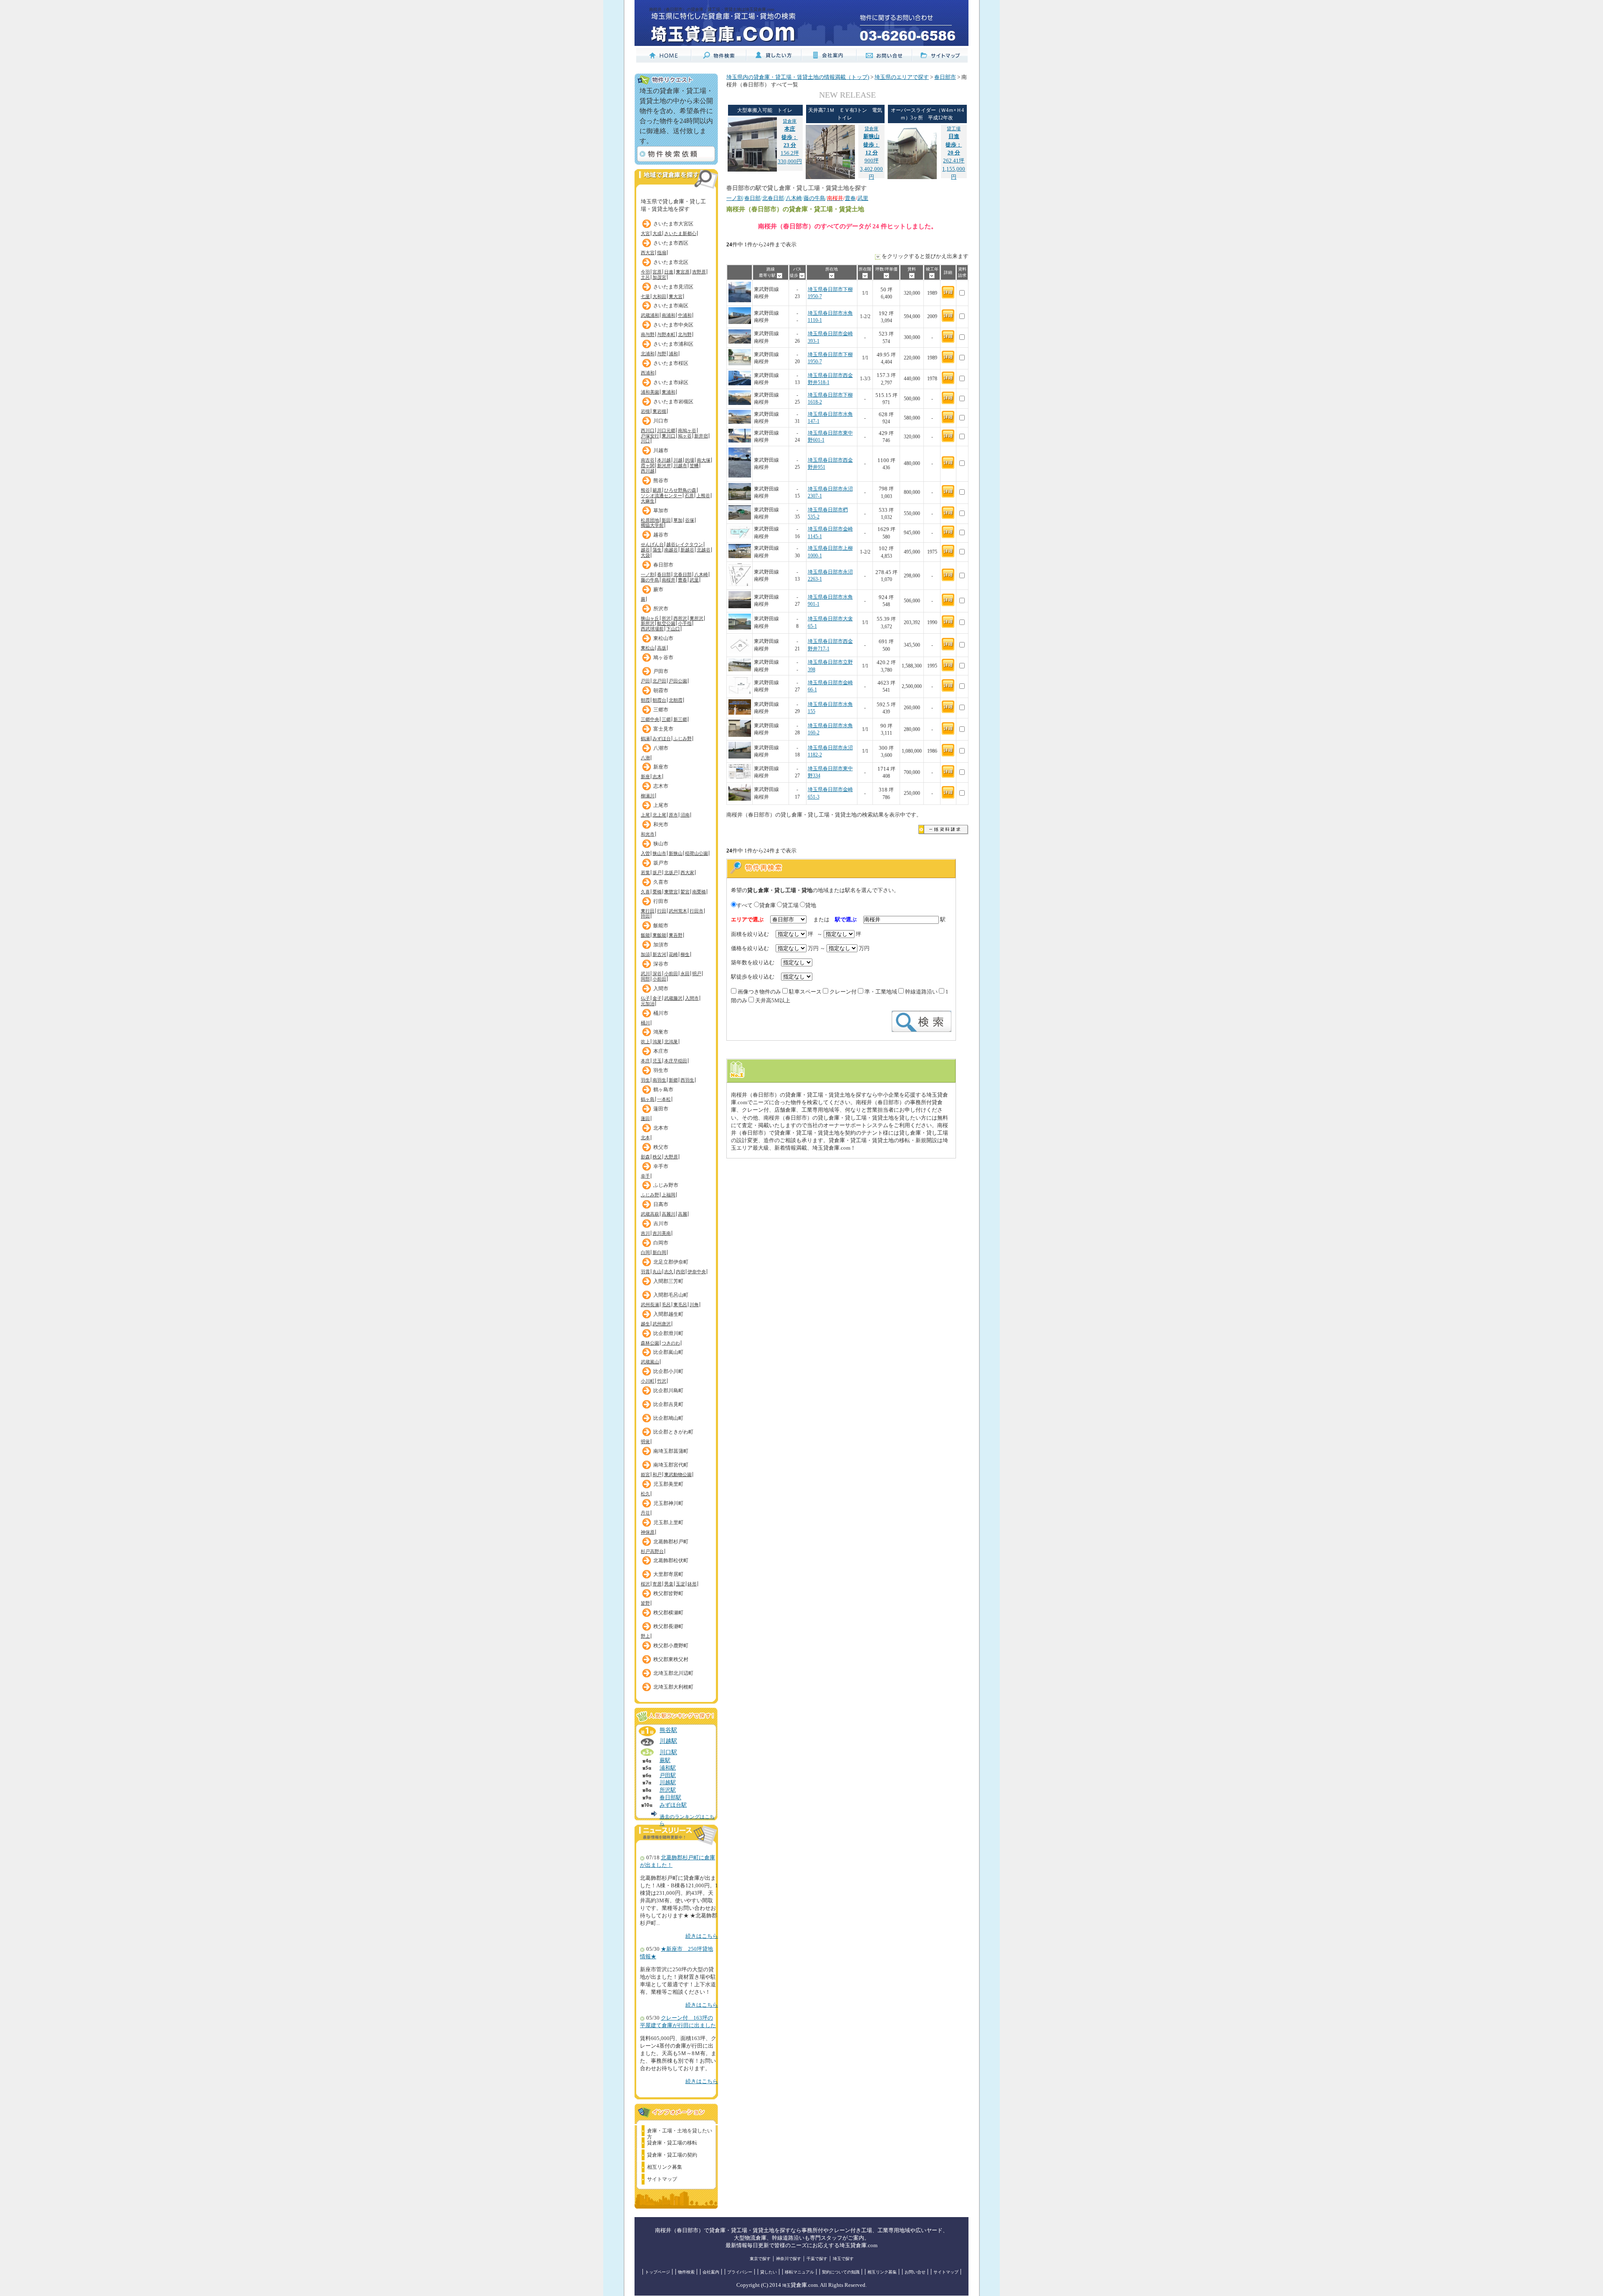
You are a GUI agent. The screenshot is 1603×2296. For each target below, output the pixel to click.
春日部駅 (670, 1798)
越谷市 (661, 535)
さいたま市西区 (671, 243)
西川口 (648, 430)
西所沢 (680, 618)
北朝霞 (676, 700)
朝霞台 (659, 700)
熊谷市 (661, 480)
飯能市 (661, 925)
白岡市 (661, 1243)
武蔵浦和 (650, 315)
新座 (645, 776)
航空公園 (666, 623)
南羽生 (659, 1080)
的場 (690, 460)
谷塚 (690, 520)
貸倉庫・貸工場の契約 (672, 2155)
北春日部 (683, 574)
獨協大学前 (652, 525)
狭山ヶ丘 (650, 618)
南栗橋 (699, 892)
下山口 (673, 629)
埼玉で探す (843, 2259)
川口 (645, 441)
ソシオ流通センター (661, 496)
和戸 (657, 1474)
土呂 (645, 277)
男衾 (669, 1584)
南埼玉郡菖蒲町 (671, 1451)
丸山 (657, 1272)
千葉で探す (817, 2259)
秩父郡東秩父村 (671, 1659)
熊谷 (645, 490)
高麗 (683, 1214)
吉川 (645, 1233)
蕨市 (658, 589)
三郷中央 (650, 719)
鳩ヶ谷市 (663, 657)
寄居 (657, 1584)
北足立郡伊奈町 (671, 1262)
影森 (645, 1157)
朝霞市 (661, 690)
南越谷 (671, 550)
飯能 (645, 935)
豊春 (683, 580)
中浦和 (685, 315)
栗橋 (657, 892)
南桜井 (669, 580)
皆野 (645, 1603)
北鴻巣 (671, 1042)
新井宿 (701, 436)
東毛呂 (680, 1305)
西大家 (687, 872)
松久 (645, 1494)
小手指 (685, 623)
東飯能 (659, 935)
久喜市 (661, 882)
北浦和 (648, 354)
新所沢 (648, 623)
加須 (645, 954)
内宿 (680, 1272)
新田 (666, 520)
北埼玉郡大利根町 (673, 1687)
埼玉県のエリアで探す (902, 77)
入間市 (661, 989)
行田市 (661, 901)
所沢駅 (668, 1790)
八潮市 (661, 748)
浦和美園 (650, 392)
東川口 (669, 436)
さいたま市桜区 (671, 363)
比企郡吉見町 (668, 1404)
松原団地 (650, 520)
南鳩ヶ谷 (687, 430)
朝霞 (645, 700)
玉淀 (680, 1584)
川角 (694, 1305)
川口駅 (668, 1752)
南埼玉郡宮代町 (671, 1465)
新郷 (673, 1080)
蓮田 (645, 1118)
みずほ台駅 (673, 1805)
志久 (669, 1272)
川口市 (661, 421)
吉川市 (661, 1224)
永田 (685, 974)
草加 (678, 520)
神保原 (648, 1532)
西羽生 (687, 1080)
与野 (662, 354)
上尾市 (661, 805)
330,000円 (790, 162)
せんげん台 (652, 544)
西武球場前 (652, 629)
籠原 (657, 490)
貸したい (769, 2272)
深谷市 (661, 964)
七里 (645, 296)
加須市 (661, 945)
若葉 (645, 872)
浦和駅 (668, 1768)
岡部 (645, 979)
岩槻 (645, 411)
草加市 (661, 511)
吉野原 (699, 272)
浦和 (673, 354)
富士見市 (663, 729)
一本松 (664, 1099)
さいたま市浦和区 (673, 344)
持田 (645, 916)
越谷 (645, 550)
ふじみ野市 (666, 1185)
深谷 (657, 974)
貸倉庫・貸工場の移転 (672, 2143)
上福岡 (669, 1195)
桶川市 (661, 1013)
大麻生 (648, 501)
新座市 (661, 767)
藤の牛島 (650, 580)
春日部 (664, 574)
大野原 (671, 1157)
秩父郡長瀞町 (668, 1626)
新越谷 (687, 550)
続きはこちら (702, 1936)
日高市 (661, 1204)
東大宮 (676, 296)
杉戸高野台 (652, 1551)
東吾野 (676, 935)
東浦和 (669, 392)
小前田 (671, 974)
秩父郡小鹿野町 (671, 1646)
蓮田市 (661, 1109)
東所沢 (697, 618)
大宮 (645, 233)
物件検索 (686, 2272)
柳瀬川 (648, 796)
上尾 (645, 815)
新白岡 (659, 1252)
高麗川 (669, 1214)
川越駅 (668, 1741)
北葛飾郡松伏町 (671, 1560)
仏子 (645, 998)
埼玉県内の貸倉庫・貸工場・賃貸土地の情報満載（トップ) (798, 77)
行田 (662, 911)
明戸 (697, 974)
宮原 (657, 272)
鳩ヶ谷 (685, 436)
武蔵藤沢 (673, 998)
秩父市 (661, 1147)
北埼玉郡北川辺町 (673, 1673)
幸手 (645, 1176)
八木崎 (701, 574)
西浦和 (648, 373)
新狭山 (676, 853)
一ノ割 (648, 574)
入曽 (645, 853)
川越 (678, 460)
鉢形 (692, 1584)
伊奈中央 (697, 1272)
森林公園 (650, 1343)
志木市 (661, 786)
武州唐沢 (662, 1324)
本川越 (664, 460)
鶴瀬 (645, 738)
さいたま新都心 (680, 233)
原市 (673, 815)
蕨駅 (665, 1760)
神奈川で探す (789, 2259)
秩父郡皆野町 (668, 1593)
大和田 (659, 296)
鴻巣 (657, 1042)
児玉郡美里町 (668, 1484)
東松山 (648, 648)
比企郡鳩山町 (668, 1418)
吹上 (645, 1042)
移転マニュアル (799, 2272)
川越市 (661, 450)
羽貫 (645, 1272)
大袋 (645, 555)
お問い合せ (915, 2272)
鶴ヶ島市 (663, 1090)
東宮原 (683, 272)
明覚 (645, 1441)
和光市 (661, 824)
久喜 (645, 892)
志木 (657, 776)
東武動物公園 (678, 1474)
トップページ (657, 2272)
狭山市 (661, 844)
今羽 (645, 272)
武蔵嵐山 (650, 1362)
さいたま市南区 (671, 306)
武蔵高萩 (650, 1214)
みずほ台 (662, 738)
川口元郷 (666, 430)
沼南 (685, 815)
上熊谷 (703, 496)
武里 (694, 580)
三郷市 (661, 710)
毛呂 (666, 1305)
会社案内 (711, 2272)
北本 (645, 1138)
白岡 (645, 1252)
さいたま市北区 (671, 262)
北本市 (661, 1128)
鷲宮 (685, 892)
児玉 (657, 1061)
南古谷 (648, 460)
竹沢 (662, 1381)
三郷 (666, 719)
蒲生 (657, 550)
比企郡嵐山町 (668, 1352)
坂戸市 (661, 863)
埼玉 (786, 2285)
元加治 (648, 1004)
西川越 (648, 471)
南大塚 (704, 460)
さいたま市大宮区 (673, 224)
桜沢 (645, 1584)
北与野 (685, 334)
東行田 (648, 911)
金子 (657, 998)
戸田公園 (678, 681)
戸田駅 (668, 1775)
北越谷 (704, 550)
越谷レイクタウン (685, 544)
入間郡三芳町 (668, 1281)
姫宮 (645, 1474)
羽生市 (661, 1070)
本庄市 (661, 1051)
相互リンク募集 (665, 2167)
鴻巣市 (661, 1032)
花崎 (673, 954)
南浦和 (669, 315)
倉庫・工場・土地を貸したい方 (680, 2132)
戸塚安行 (650, 436)
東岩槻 (659, 411)
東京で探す (760, 2259)
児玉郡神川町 (668, 1503)
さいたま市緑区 (671, 382)
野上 (645, 1636)
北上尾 (659, 815)
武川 (645, 974)
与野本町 (666, 334)
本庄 (645, 1061)
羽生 (645, 1080)
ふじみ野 (683, 738)
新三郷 (680, 719)
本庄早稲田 (676, 1061)
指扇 (662, 253)
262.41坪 (954, 145)
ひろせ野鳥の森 (680, 490)
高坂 (662, 648)
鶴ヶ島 (648, 1099)
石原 (689, 496)
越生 (645, 1324)
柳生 (685, 954)
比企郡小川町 (668, 1371)
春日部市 (663, 565)
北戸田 (659, 681)
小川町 (648, 1381)
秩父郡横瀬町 (668, 1613)
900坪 (871, 145)
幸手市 (661, 1166)
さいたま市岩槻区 (673, 402)
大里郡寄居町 (668, 1574)
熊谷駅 (668, 1730)
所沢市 (661, 609)
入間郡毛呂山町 (671, 1295)
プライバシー (740, 2272)
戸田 (645, 681)
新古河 (659, 954)
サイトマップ (662, 2179)
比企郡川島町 (668, 1391)
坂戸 (657, 872)
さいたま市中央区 (673, 325)
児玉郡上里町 (668, 1522)
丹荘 (645, 1513)
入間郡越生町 (668, 1314)
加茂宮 (659, 277)
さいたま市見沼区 (673, 287)
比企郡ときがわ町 (673, 1432)
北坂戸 (671, 872)
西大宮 (648, 253)
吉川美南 (662, 1233)
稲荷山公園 (697, 853)
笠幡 (694, 465)
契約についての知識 (841, 2272)
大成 (657, 233)
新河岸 (664, 465)
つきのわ (671, 1343)
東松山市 (663, 638)
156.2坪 (790, 137)
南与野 (648, 334)
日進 (669, 272)
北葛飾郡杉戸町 (671, 1542)
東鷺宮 (671, 892)
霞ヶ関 (648, 465)
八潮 (645, 758)
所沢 (666, 618)
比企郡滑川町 (668, 1333)
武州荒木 (678, 911)
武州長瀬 (650, 1305)
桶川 (645, 1023)
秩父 (657, 1157)
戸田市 (661, 671)
